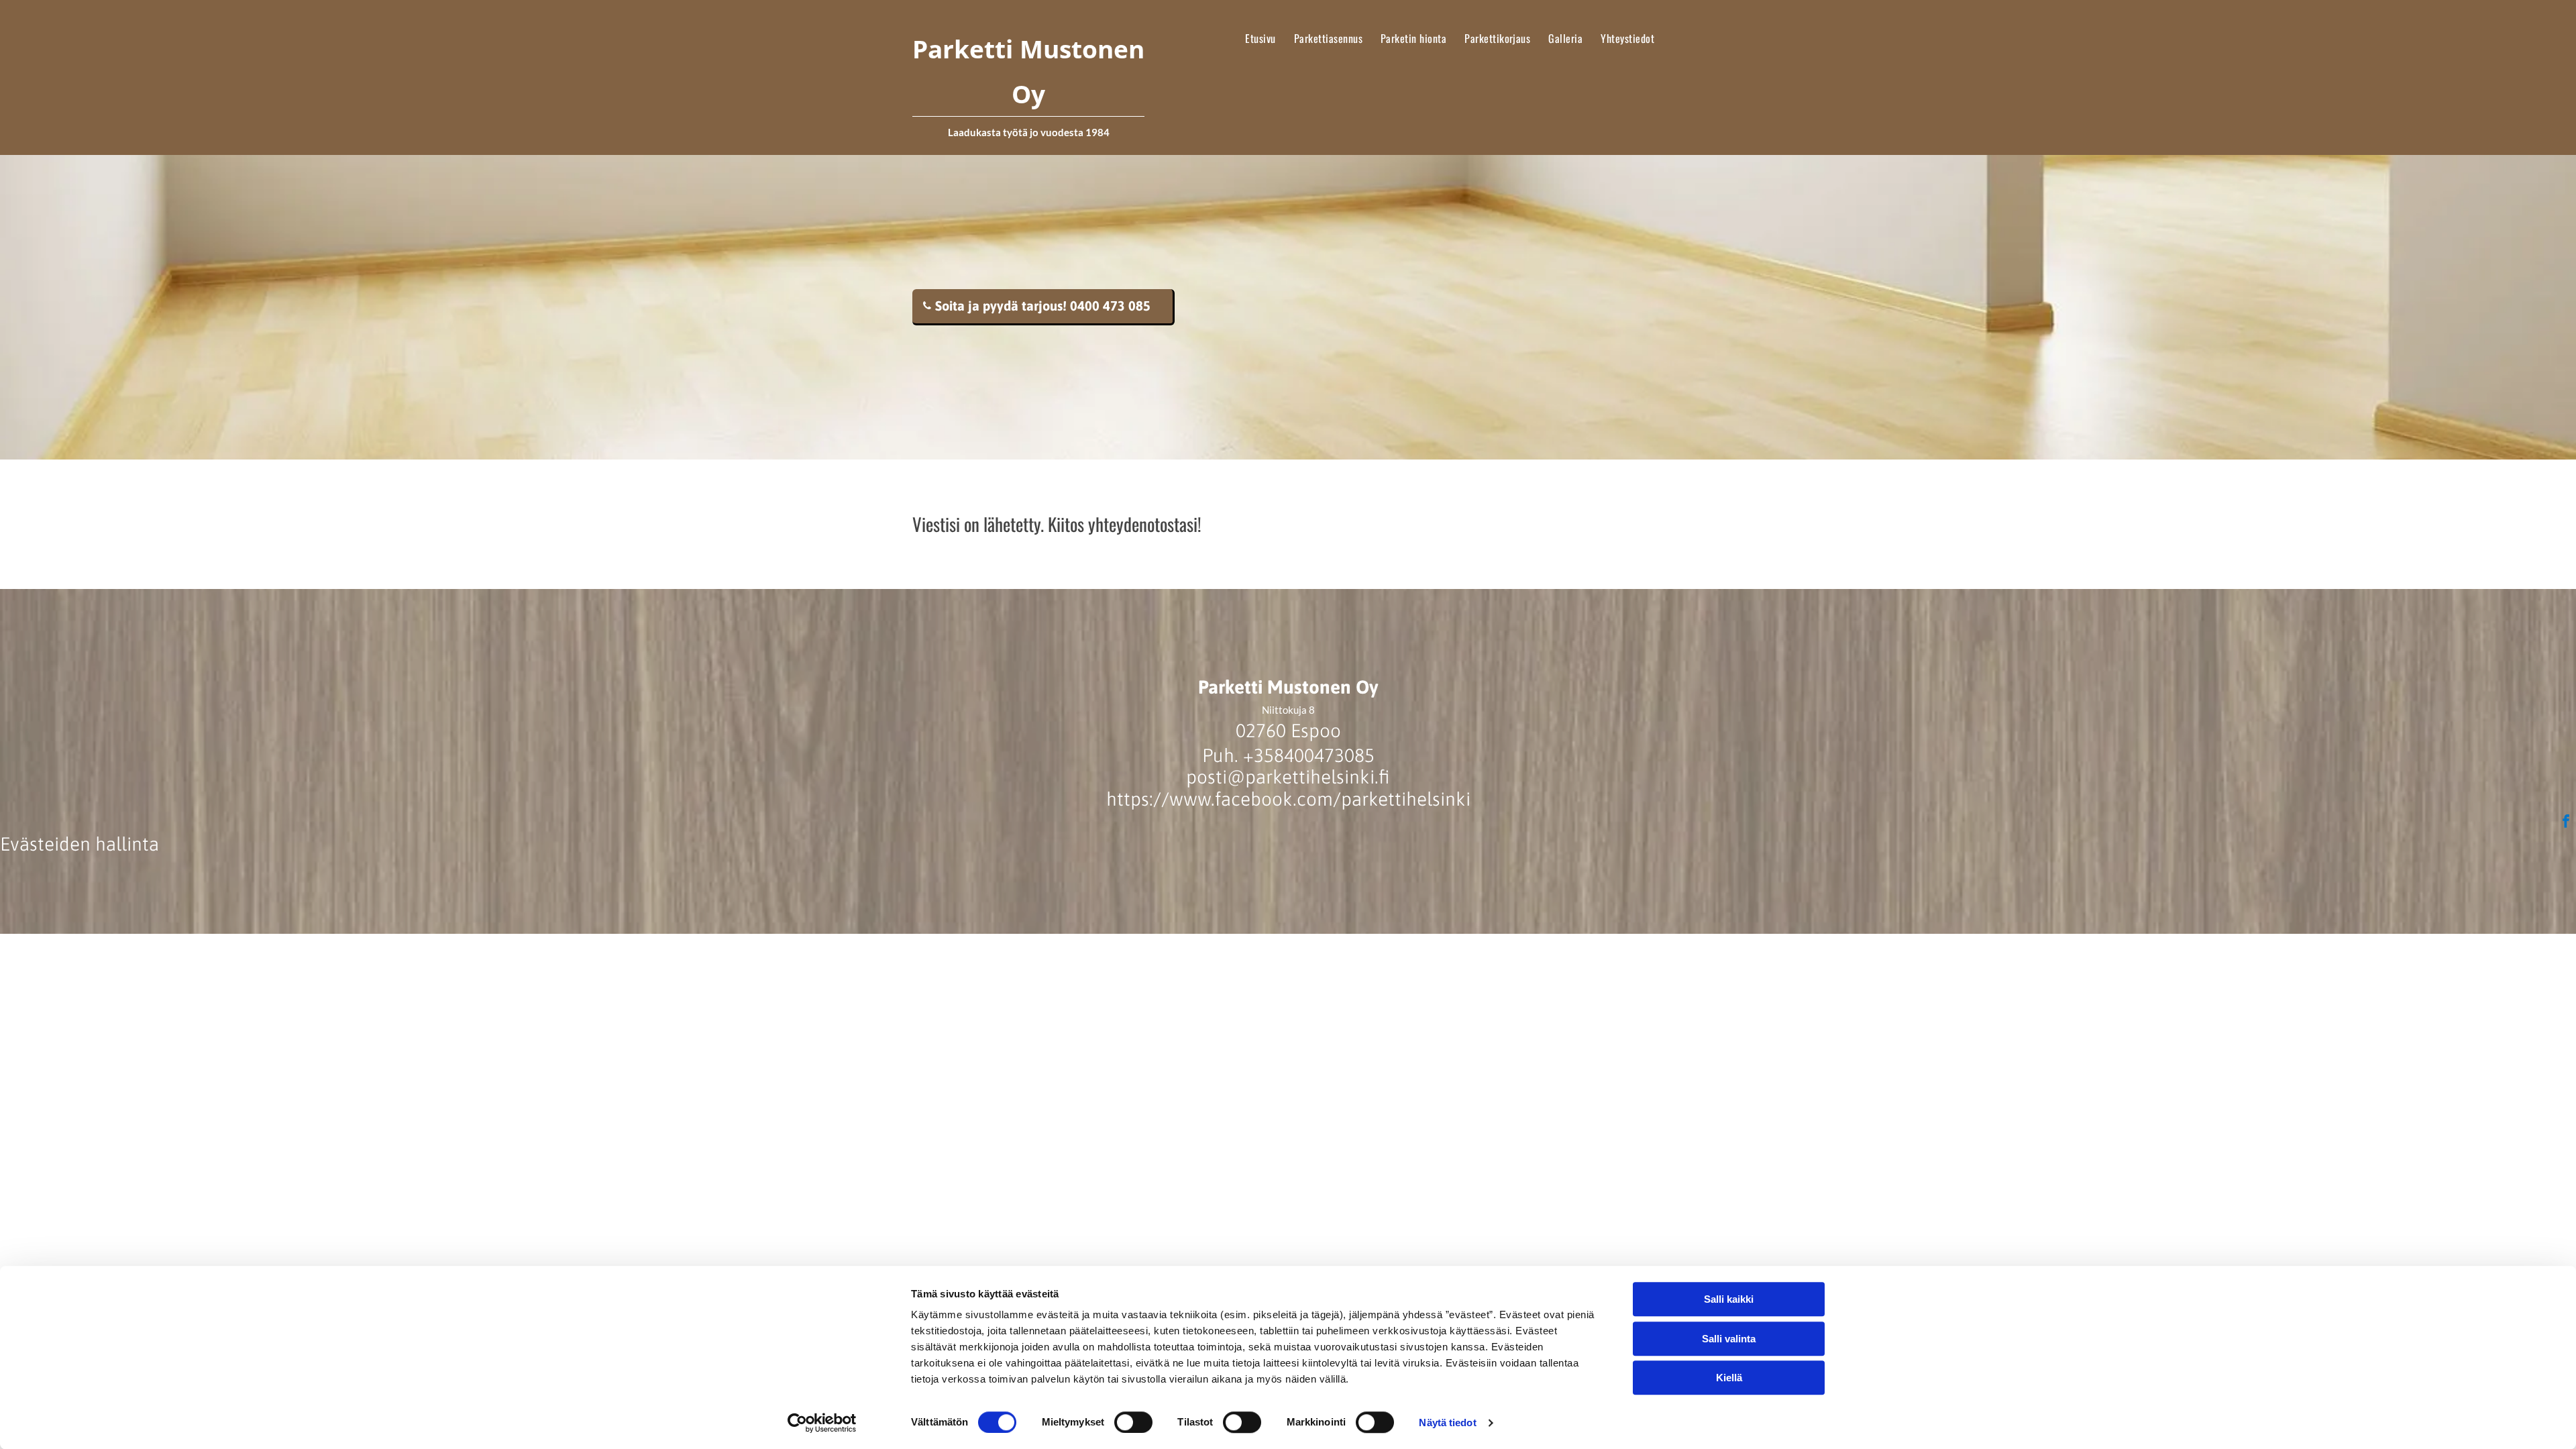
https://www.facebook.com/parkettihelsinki (1288, 799)
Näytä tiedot (1447, 1423)
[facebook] (2566, 823)
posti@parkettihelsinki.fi (1288, 777)
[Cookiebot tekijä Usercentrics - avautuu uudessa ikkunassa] (822, 1423)
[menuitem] (1260, 38)
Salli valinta (1729, 1339)
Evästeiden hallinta (79, 844)
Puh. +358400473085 (1288, 755)
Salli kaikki (1729, 1299)
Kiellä (1729, 1378)
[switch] (1133, 1422)
